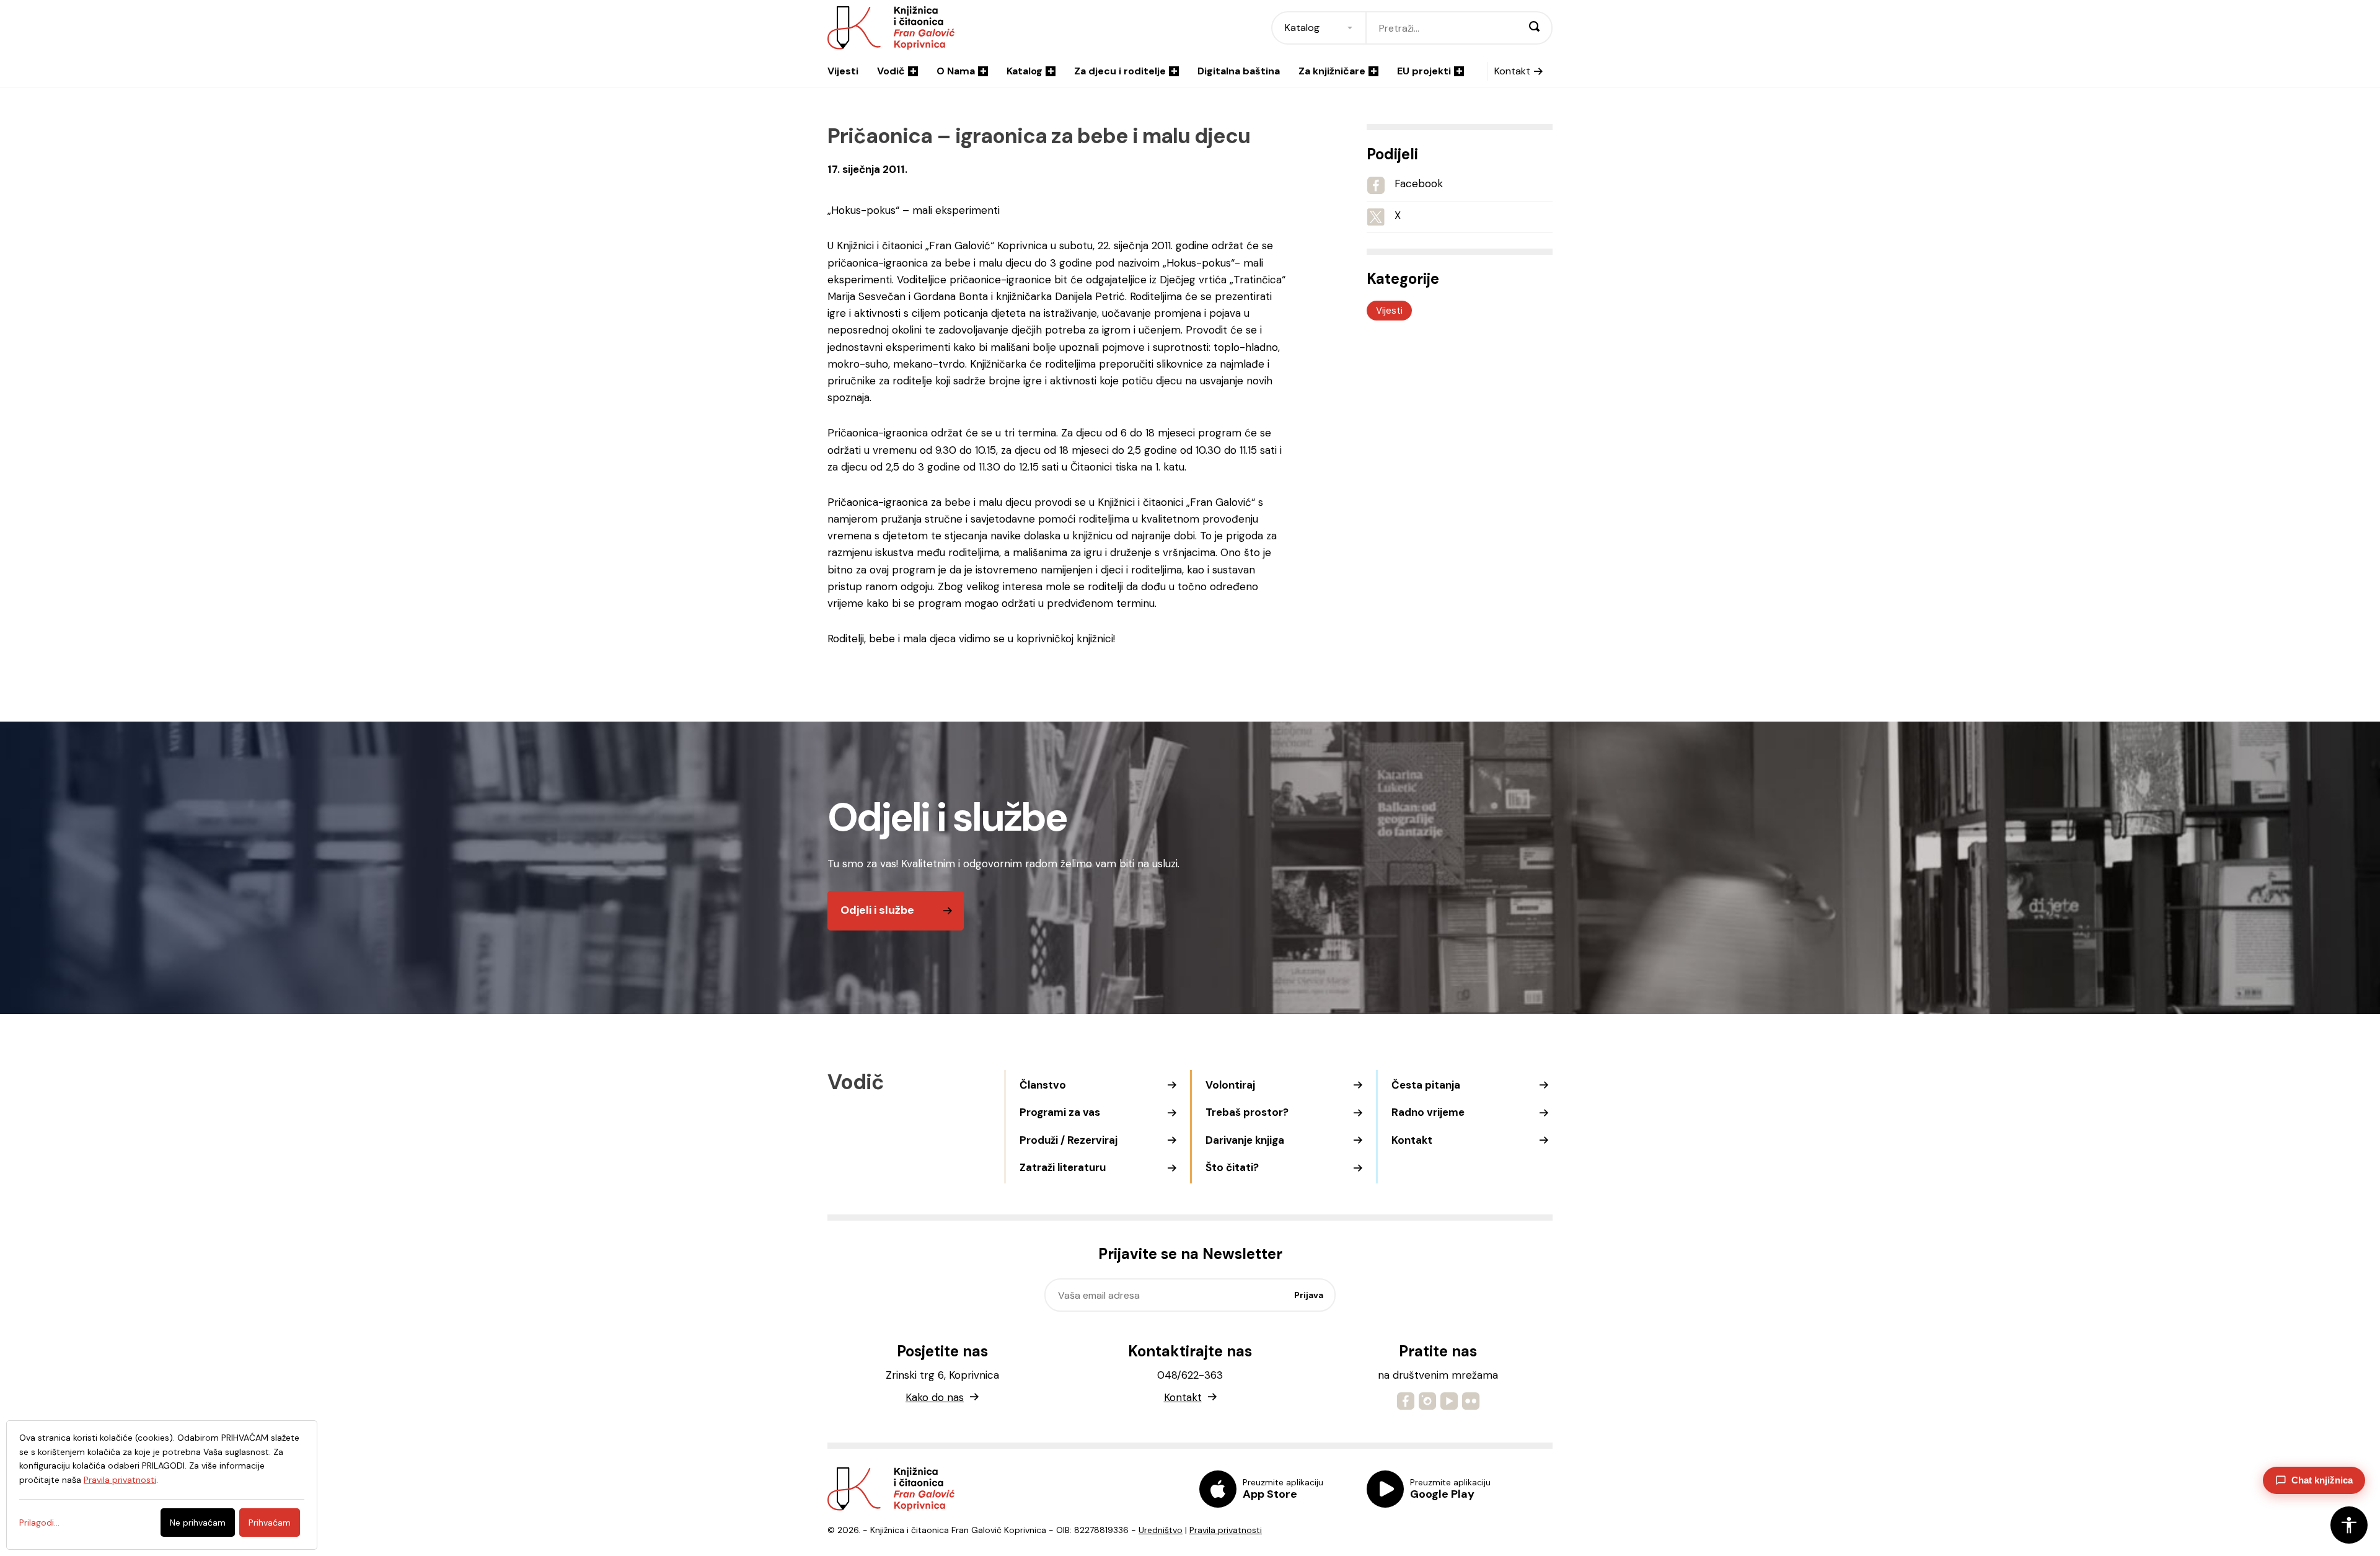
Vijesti (843, 71)
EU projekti (1424, 71)
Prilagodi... (39, 1523)
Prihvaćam (270, 1523)
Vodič (891, 71)
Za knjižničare (1332, 71)
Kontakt (1512, 71)
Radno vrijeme (1428, 1112)
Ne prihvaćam (198, 1523)
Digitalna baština (1239, 71)
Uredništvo (1161, 1530)
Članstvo (1043, 1085)
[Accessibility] (2349, 1525)
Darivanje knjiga (1245, 1140)
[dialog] (162, 1485)
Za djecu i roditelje (1120, 71)
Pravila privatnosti (1226, 1530)
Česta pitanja (1426, 1085)
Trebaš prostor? (1247, 1112)
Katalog (1025, 71)
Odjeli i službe (877, 910)
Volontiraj (1230, 1085)
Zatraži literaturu (1063, 1167)
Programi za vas (1060, 1112)
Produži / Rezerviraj (1069, 1140)
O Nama (956, 71)
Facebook (1419, 183)
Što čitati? (1232, 1167)
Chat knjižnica (2322, 1480)
